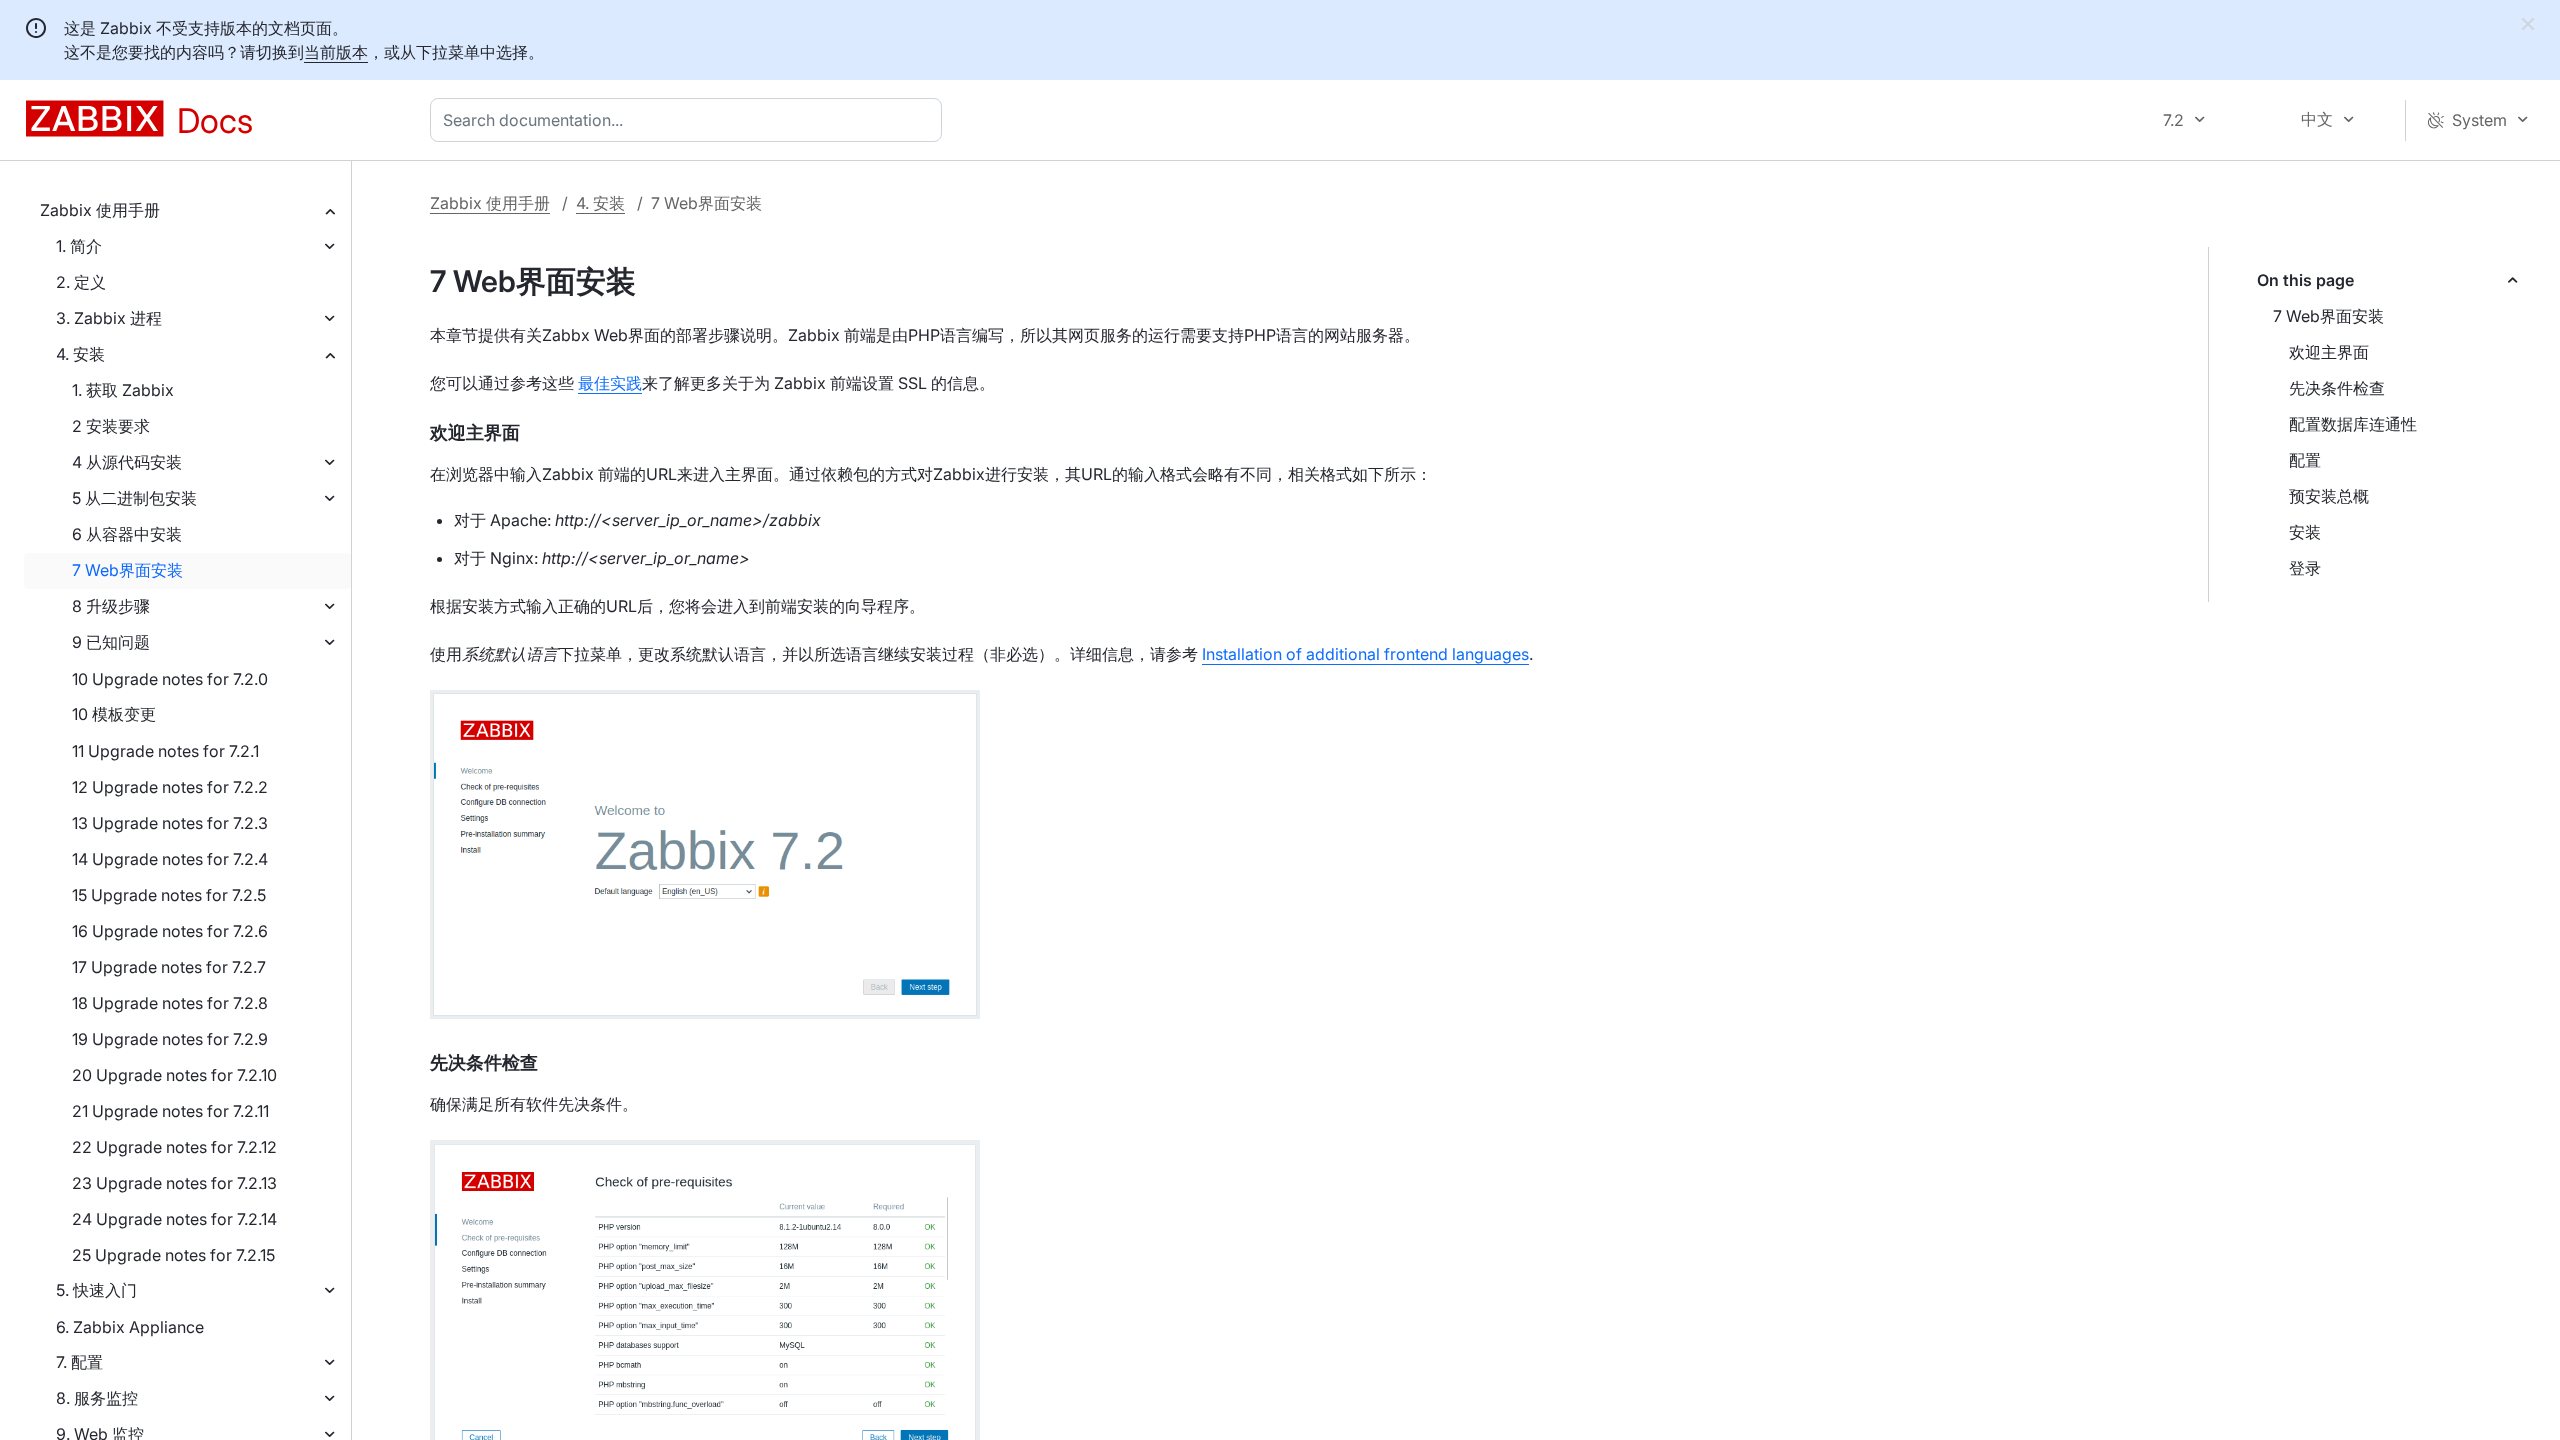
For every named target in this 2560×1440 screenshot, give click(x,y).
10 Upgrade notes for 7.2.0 (170, 679)
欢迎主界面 (2329, 352)
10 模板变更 (114, 714)
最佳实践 (610, 383)
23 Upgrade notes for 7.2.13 (174, 1183)
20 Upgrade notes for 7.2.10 (174, 1075)
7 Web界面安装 (127, 570)
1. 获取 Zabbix (123, 390)
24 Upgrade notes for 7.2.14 (174, 1219)
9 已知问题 (111, 642)
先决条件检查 (2337, 388)
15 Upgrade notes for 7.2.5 (169, 895)
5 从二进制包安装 (134, 498)
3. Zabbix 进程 (109, 318)
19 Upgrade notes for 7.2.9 (170, 1039)
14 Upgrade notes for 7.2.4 (170, 859)
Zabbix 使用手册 (100, 210)
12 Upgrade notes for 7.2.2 (170, 787)
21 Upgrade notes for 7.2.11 (170, 1111)
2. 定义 (81, 282)
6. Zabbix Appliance (130, 1327)
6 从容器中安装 (127, 534)
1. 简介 (79, 246)
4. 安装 (80, 354)
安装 (2305, 532)
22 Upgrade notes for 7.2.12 (174, 1147)
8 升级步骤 (111, 606)
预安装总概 (2329, 496)
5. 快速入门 (96, 1290)
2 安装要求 (111, 426)
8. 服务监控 (97, 1398)
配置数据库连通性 (2353, 424)
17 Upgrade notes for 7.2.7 (169, 967)
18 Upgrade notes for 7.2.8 (170, 1003)
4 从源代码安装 (127, 462)
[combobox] (690, 120)
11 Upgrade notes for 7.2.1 (165, 751)
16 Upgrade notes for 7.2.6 (170, 931)
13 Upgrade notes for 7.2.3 (170, 823)
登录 (2305, 568)
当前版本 (336, 52)
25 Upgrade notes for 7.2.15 (173, 1255)
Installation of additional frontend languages (1365, 654)
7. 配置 (79, 1362)
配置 (2305, 460)
